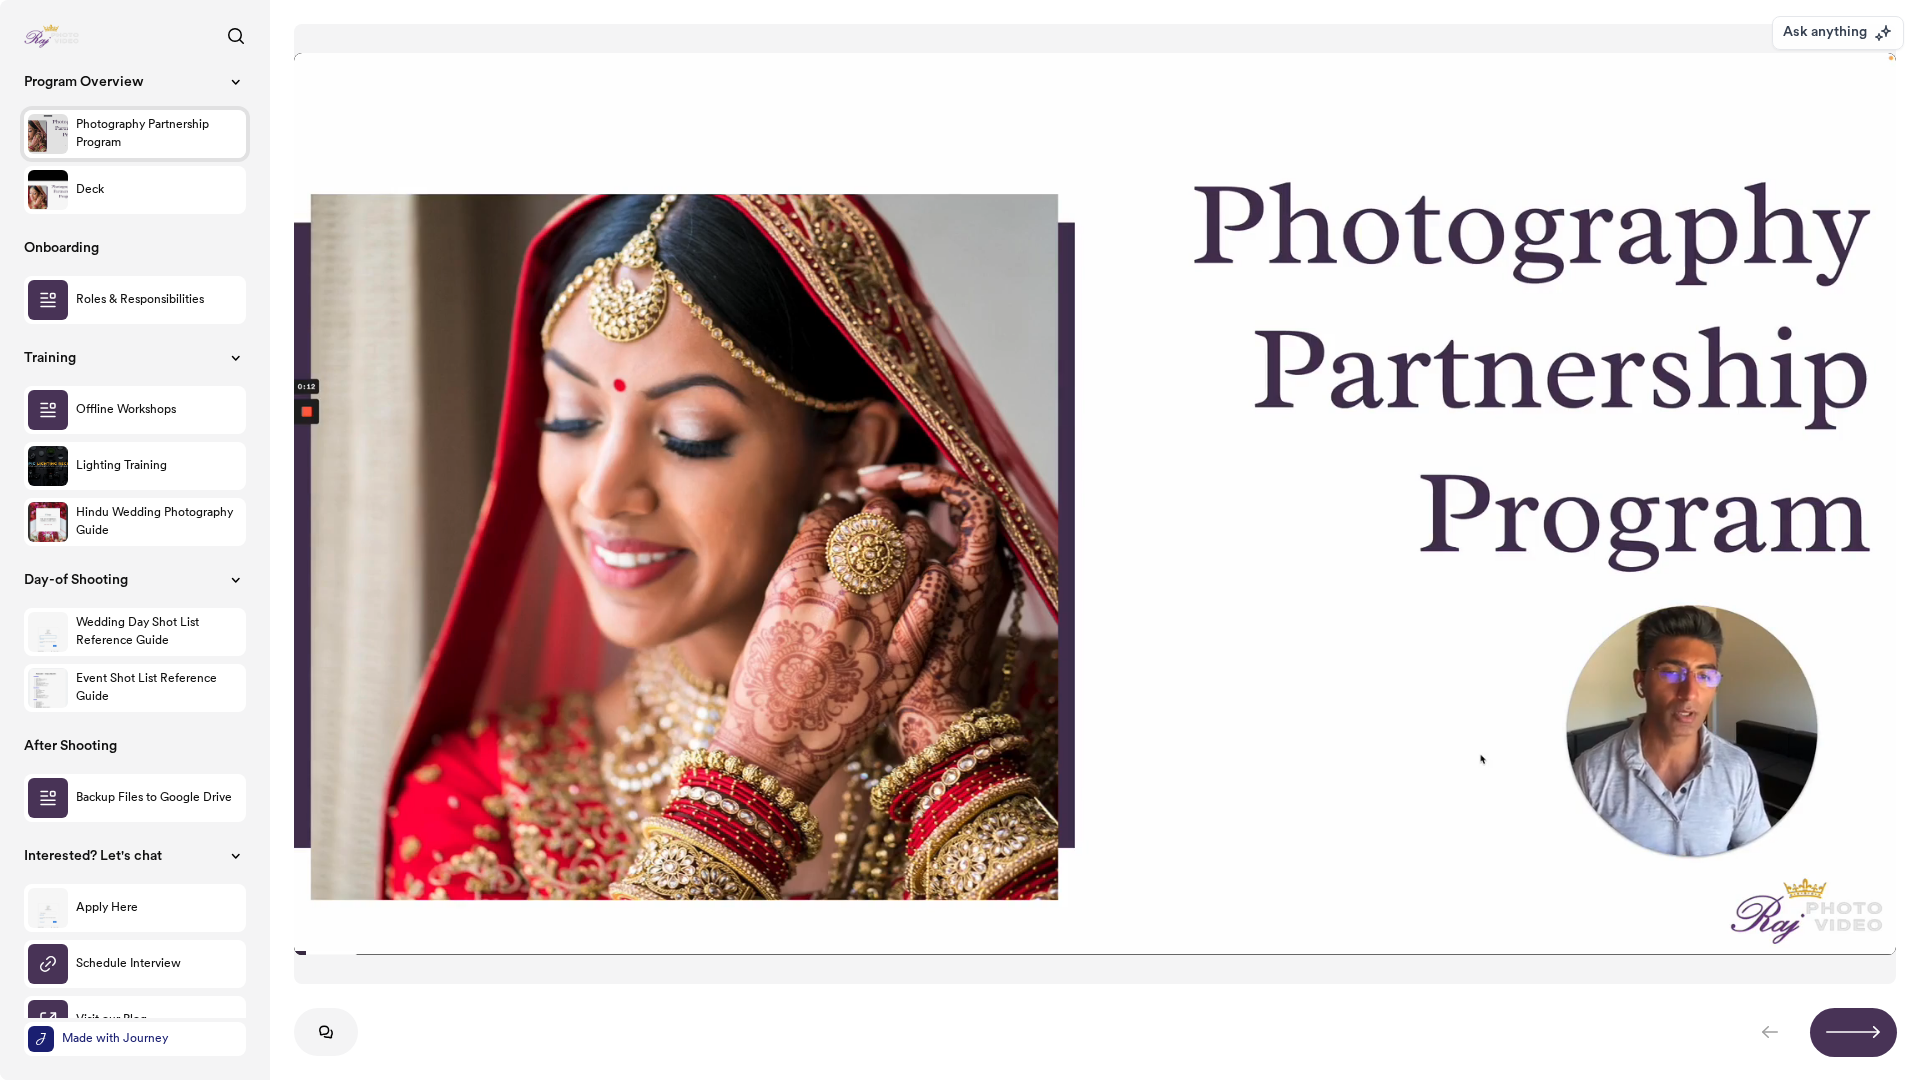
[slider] (1095, 953)
